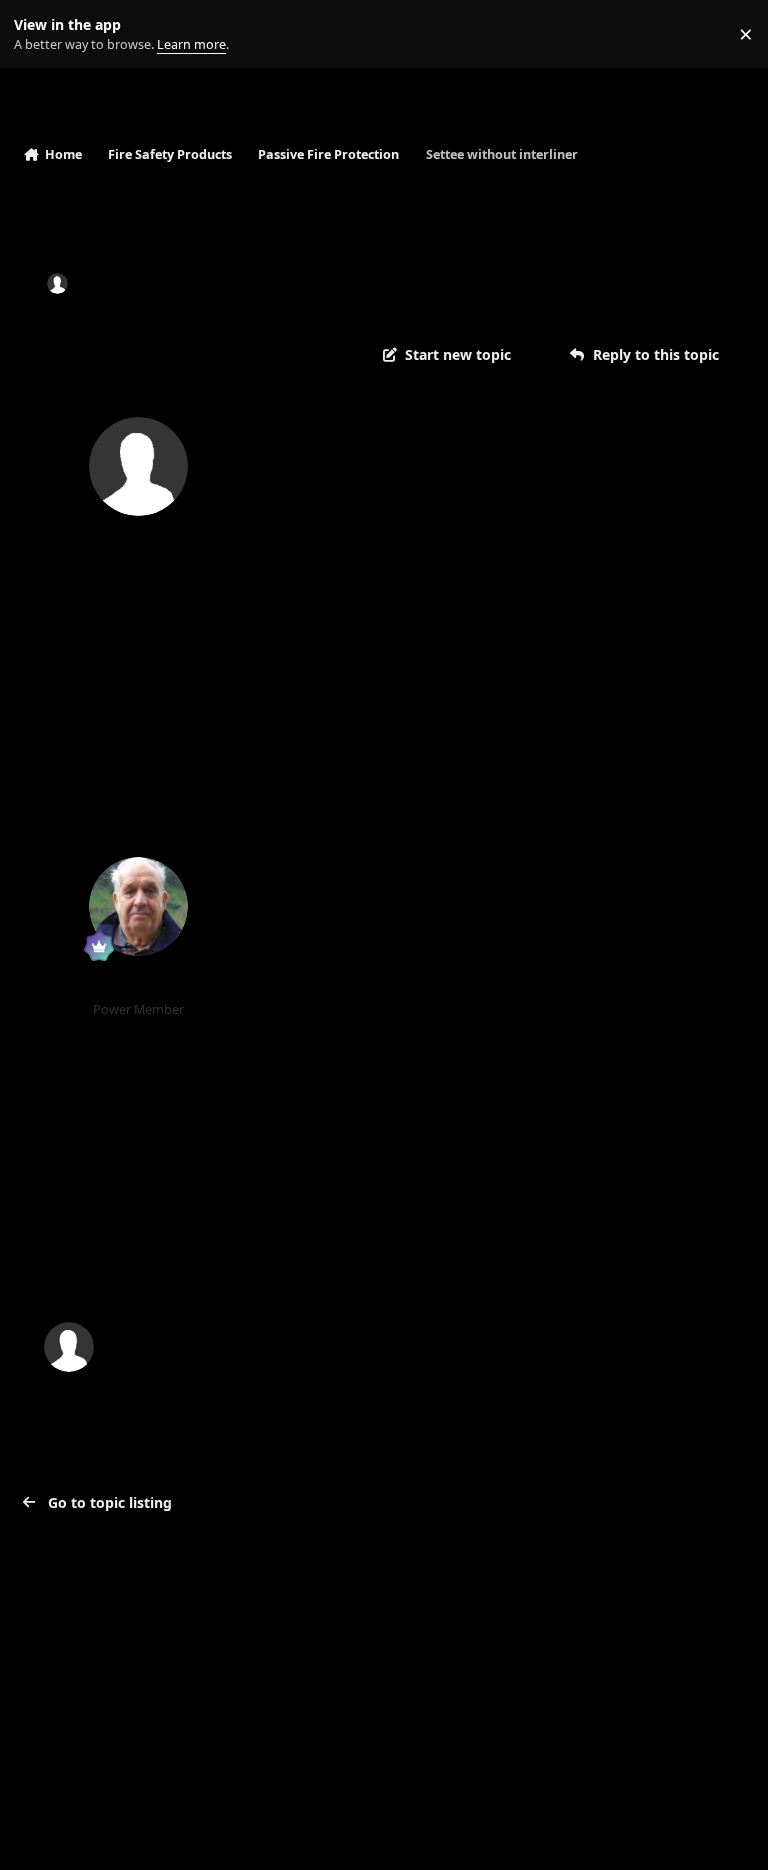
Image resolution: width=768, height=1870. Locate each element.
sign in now (429, 1261)
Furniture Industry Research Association (568, 1044)
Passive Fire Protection (392, 283)
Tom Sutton (138, 984)
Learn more (38, 34)
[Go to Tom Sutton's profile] (138, 906)
